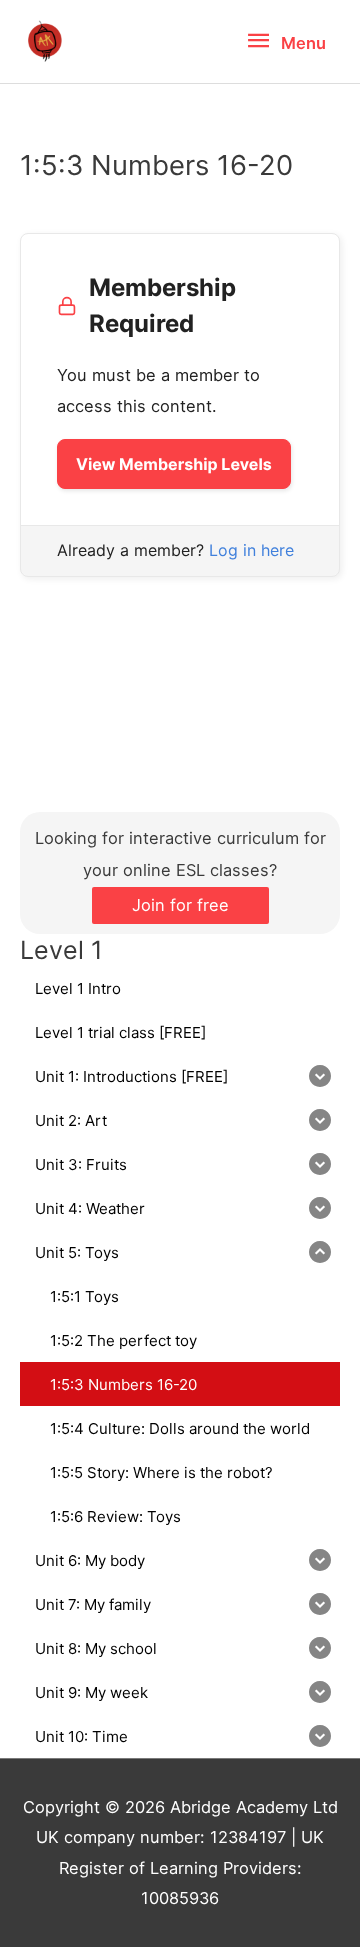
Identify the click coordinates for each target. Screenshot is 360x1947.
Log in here (251, 550)
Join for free (180, 905)
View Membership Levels (174, 464)
